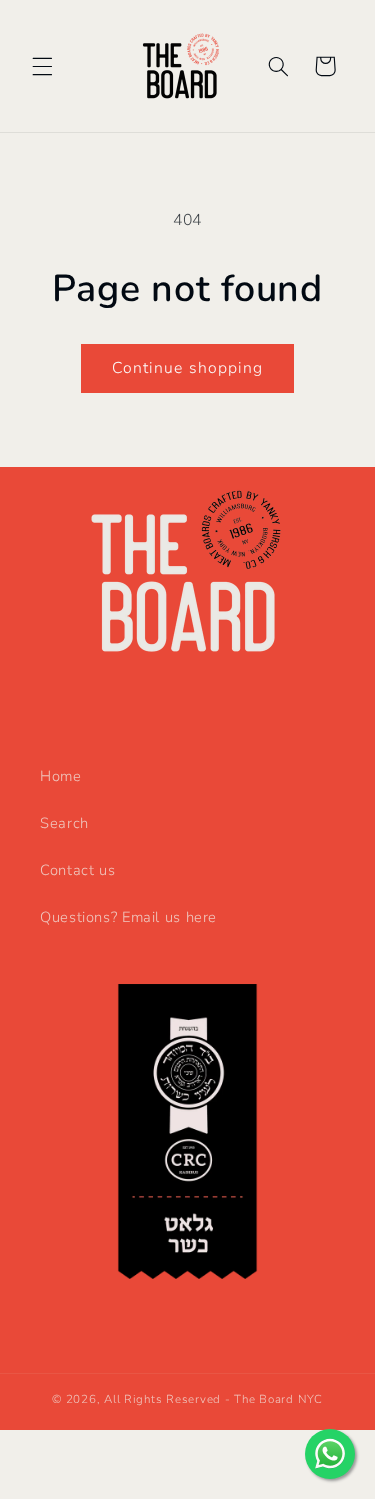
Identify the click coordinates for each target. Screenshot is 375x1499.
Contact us (77, 870)
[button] (42, 66)
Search (64, 823)
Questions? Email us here (128, 917)
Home (61, 776)
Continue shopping (187, 368)
